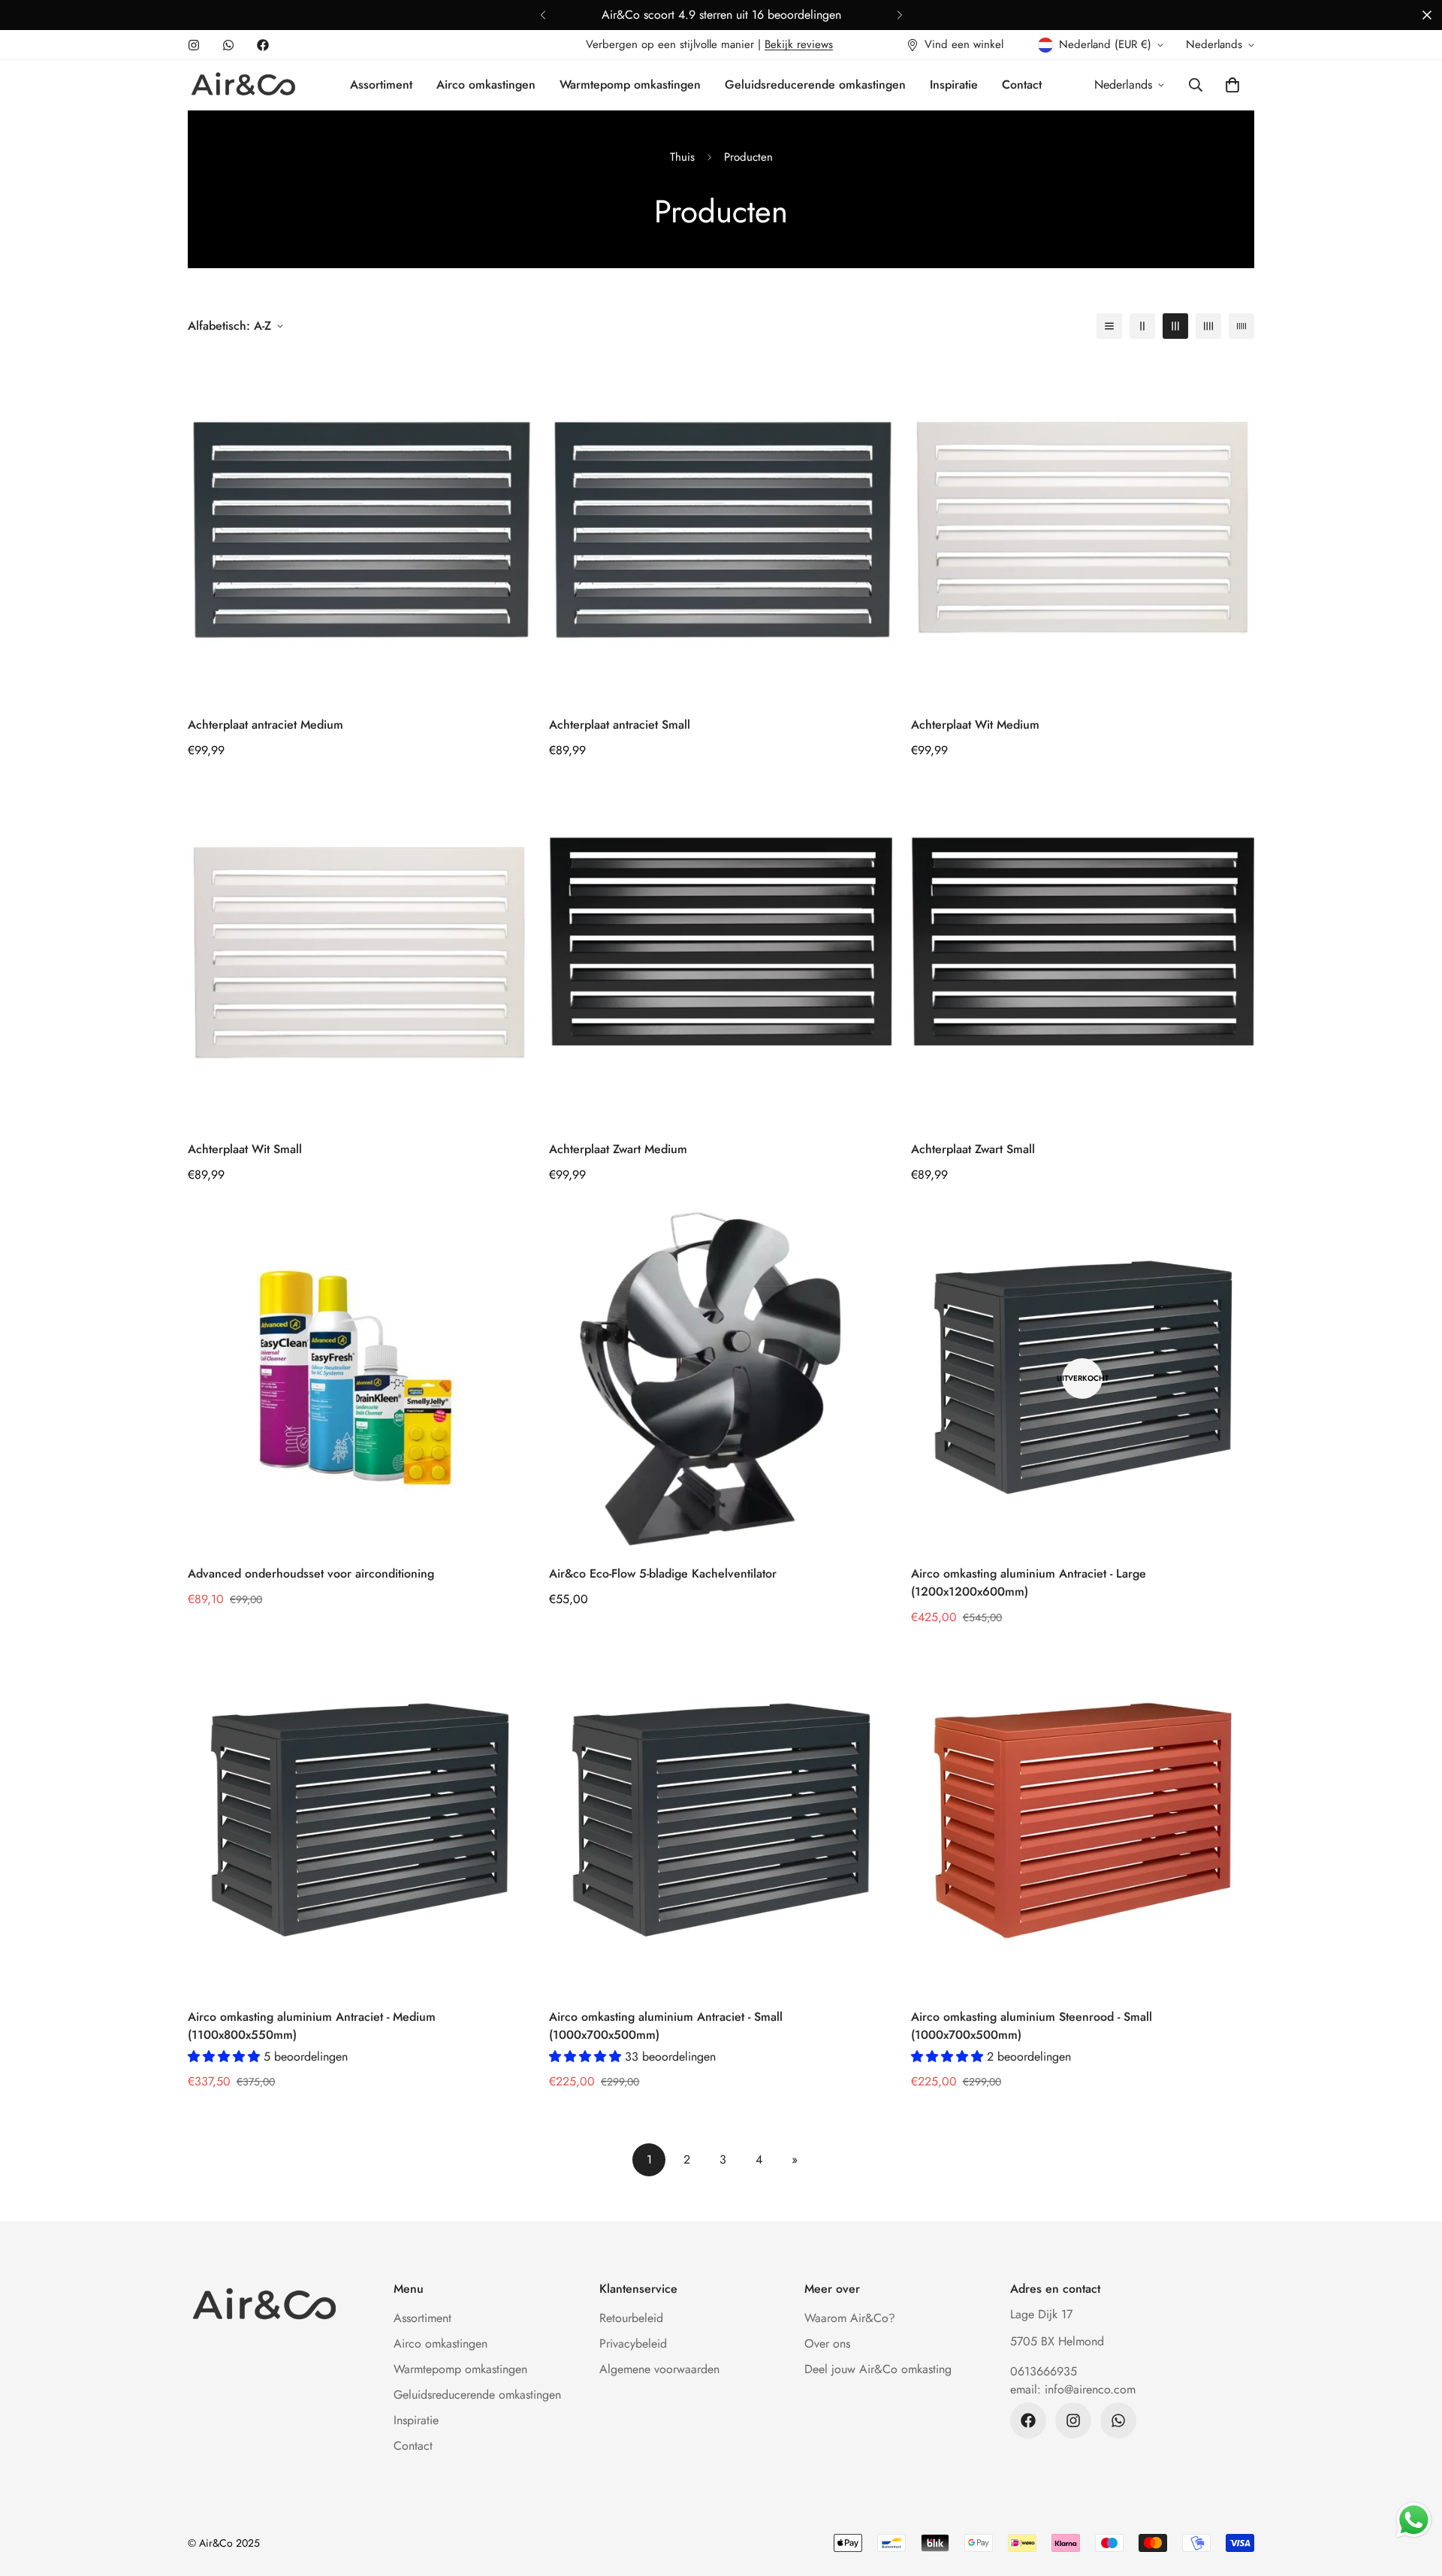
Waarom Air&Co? (850, 2318)
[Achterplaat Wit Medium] (1083, 528)
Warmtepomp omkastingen (630, 85)
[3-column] (1175, 326)
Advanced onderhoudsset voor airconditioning (311, 1573)
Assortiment (381, 85)
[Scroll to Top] (1413, 2494)
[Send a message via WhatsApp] (1414, 2520)
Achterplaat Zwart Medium (618, 1149)
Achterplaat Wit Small (245, 1149)
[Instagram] (194, 45)
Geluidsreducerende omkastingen (815, 85)
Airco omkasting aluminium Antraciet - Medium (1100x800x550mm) (312, 2026)
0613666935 (1044, 2371)
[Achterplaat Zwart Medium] (721, 954)
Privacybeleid (633, 2343)
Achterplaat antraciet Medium (265, 725)
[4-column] (1208, 326)
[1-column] (1109, 326)
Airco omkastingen (486, 85)
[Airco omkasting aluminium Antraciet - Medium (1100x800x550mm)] (359, 1821)
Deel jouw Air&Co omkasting (878, 2369)
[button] (1232, 85)
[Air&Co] (242, 85)
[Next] (899, 15)
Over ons (827, 2343)
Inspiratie (954, 85)
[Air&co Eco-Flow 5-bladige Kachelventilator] (721, 1378)
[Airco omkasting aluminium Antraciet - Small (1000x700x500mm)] (721, 1821)
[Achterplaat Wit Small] (359, 954)
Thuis (682, 157)
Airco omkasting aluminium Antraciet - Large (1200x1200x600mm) (1029, 1582)
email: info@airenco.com (1073, 2389)
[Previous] (543, 15)
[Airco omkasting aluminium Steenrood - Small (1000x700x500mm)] (1083, 1821)
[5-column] (1241, 326)
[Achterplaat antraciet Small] (721, 528)
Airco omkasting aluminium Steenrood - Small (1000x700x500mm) (1032, 2026)
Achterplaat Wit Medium (975, 725)
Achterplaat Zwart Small (973, 1149)
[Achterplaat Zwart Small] (1083, 954)
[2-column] (1142, 326)
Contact (1022, 85)
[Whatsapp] (228, 45)
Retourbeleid (631, 2318)
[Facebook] (263, 45)
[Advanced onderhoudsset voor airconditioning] (359, 1378)
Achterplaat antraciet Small (620, 725)
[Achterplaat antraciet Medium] (359, 528)
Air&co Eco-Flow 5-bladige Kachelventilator (663, 1573)
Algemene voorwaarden (659, 2369)
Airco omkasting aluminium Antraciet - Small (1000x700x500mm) (666, 2026)
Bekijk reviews (799, 44)
